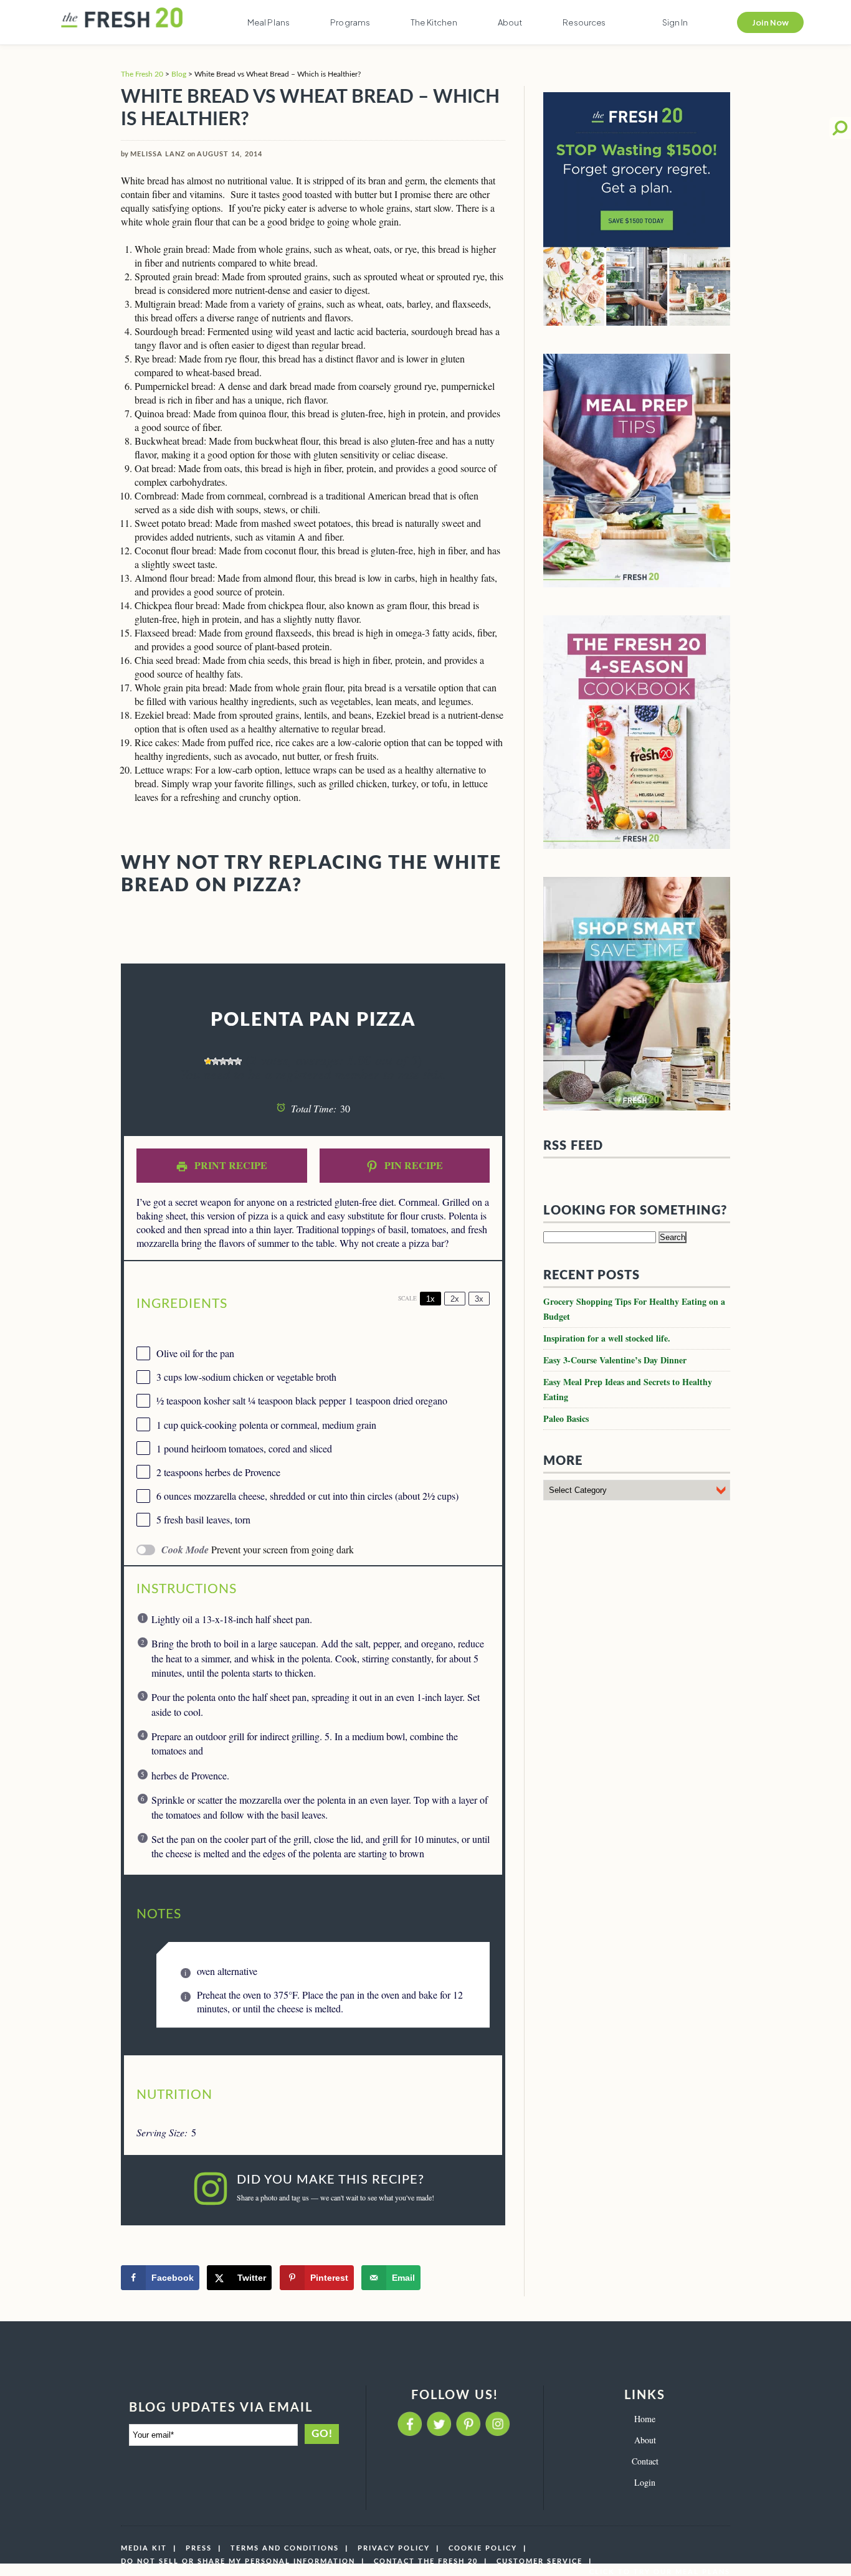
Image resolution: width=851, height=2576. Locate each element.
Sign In (675, 22)
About (510, 22)
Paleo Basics (566, 1418)
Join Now (770, 22)
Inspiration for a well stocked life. (607, 1338)
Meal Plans (269, 22)
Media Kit (144, 2548)
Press (199, 2548)
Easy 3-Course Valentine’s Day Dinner (615, 1360)
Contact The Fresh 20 (426, 2561)
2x (455, 1299)
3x (479, 1299)
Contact (645, 2461)
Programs (350, 22)
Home (645, 2419)
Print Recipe (230, 1165)
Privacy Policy (394, 2548)
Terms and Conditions (285, 2548)
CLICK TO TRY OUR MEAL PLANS (660, 2572)
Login (645, 2482)
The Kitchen (434, 22)
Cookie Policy (483, 2548)
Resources (584, 22)
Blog (179, 74)
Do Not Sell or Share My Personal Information (238, 2561)
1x (430, 1299)
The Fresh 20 (142, 74)
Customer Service (540, 2561)
